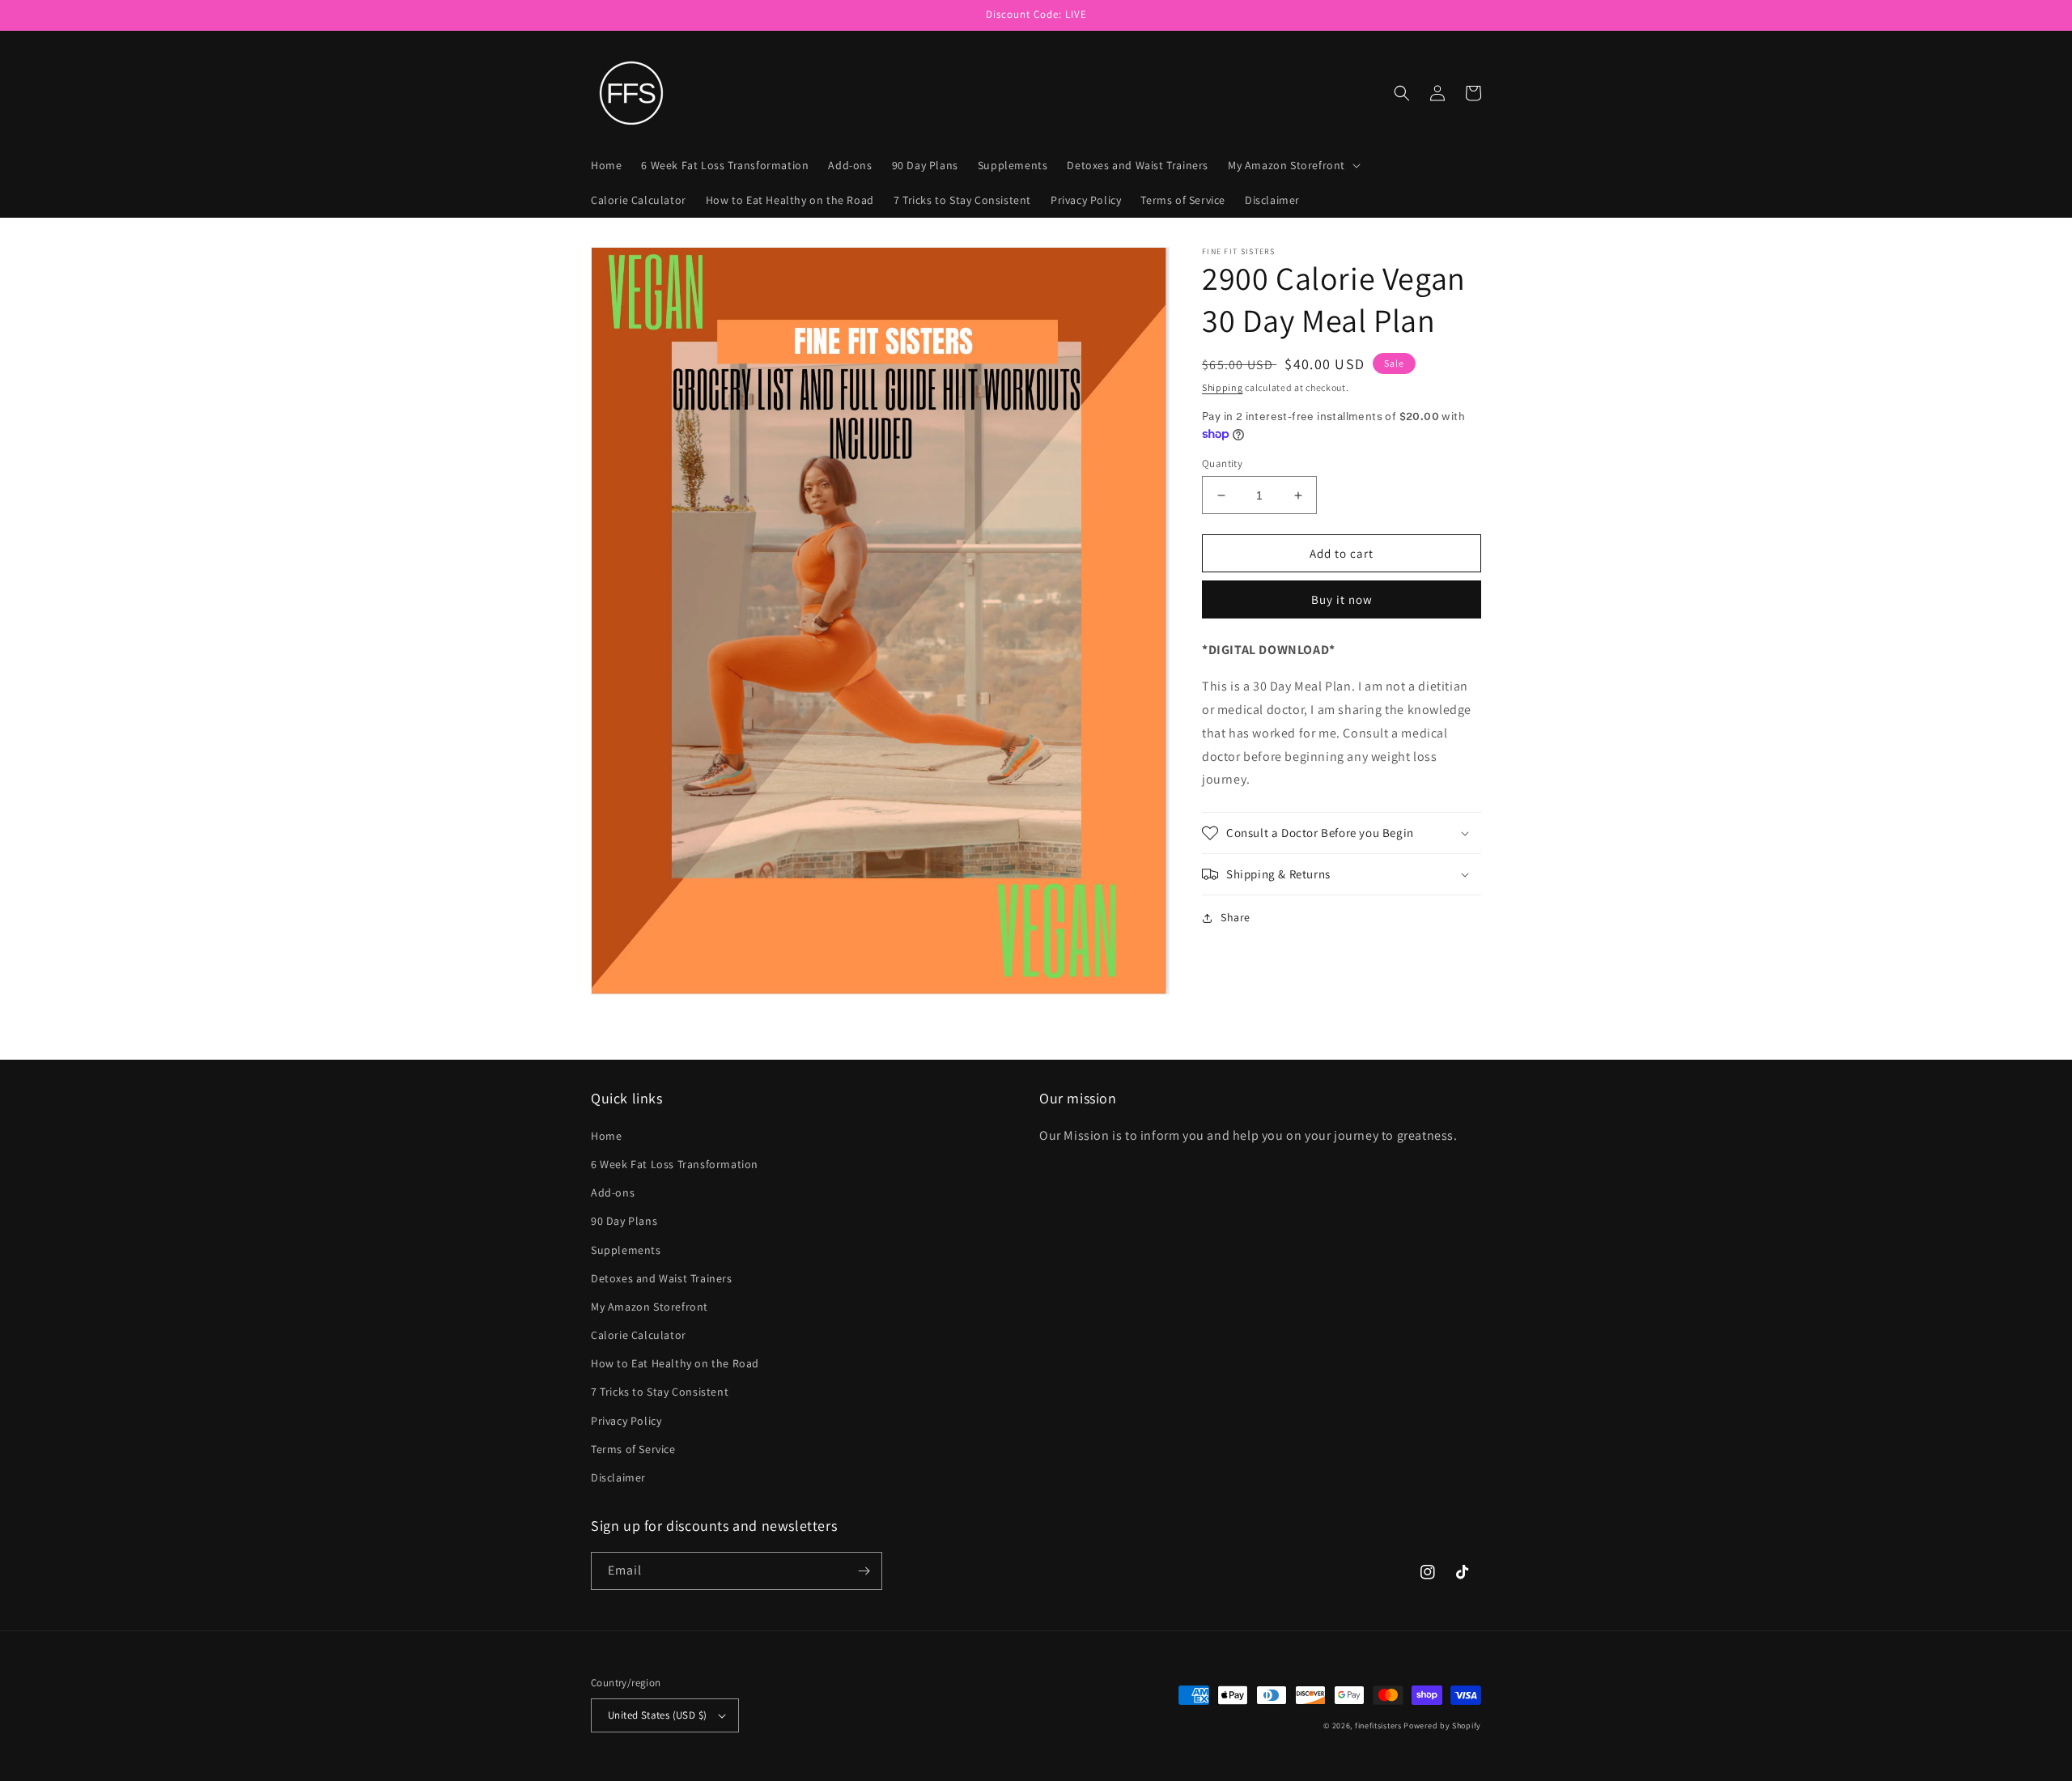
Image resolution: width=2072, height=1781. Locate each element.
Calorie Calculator (639, 1335)
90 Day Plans (624, 1221)
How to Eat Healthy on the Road (675, 1363)
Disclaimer (618, 1477)
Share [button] (1236, 917)
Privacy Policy (626, 1421)
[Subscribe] (864, 1571)
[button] (1293, 165)
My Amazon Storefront (650, 1307)
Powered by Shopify (1442, 1726)
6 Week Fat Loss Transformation (675, 1164)
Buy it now (1342, 599)
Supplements (626, 1250)
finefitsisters (1378, 1726)
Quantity (1222, 463)
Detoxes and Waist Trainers (662, 1278)
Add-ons (613, 1192)
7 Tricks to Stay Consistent (660, 1392)
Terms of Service (633, 1449)
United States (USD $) (657, 1715)
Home (606, 1136)
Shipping (1223, 387)
